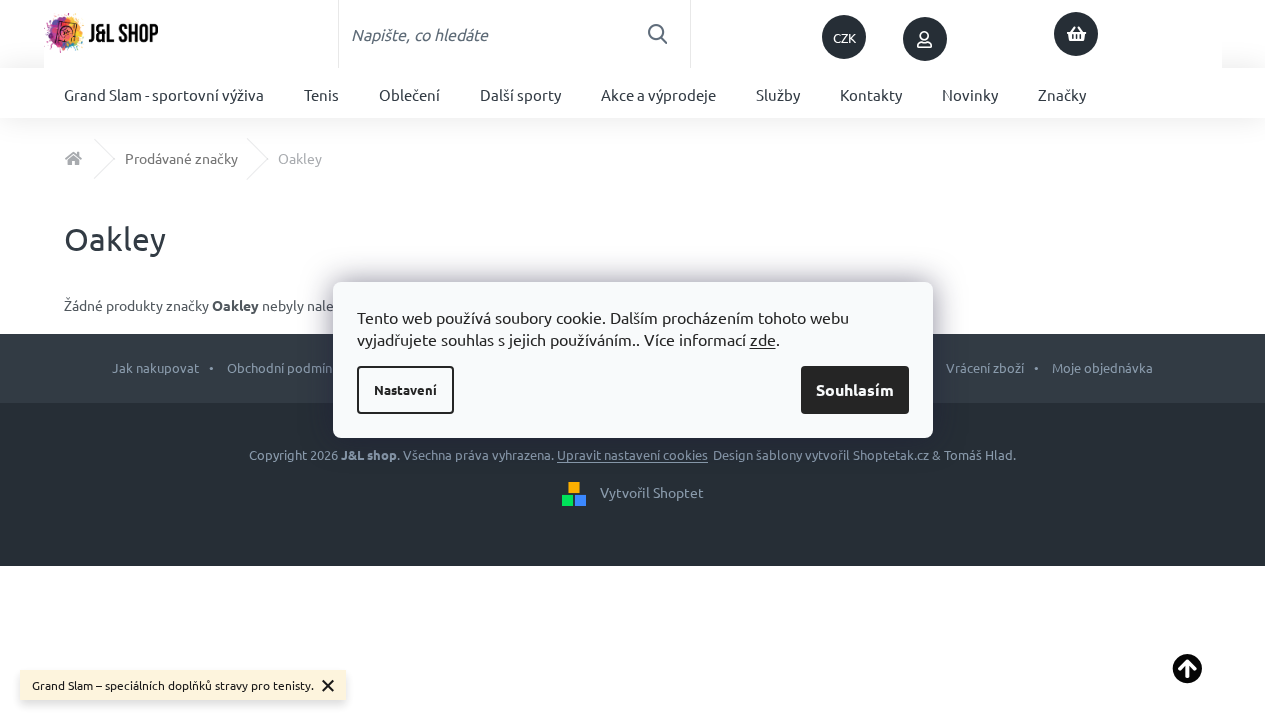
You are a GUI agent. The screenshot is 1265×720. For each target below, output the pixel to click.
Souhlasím (855, 389)
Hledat (657, 34)
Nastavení (405, 389)
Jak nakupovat (155, 367)
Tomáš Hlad (978, 454)
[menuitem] (164, 93)
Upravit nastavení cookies (632, 454)
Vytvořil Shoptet (652, 491)
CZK (844, 37)
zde (763, 339)
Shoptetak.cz (891, 454)
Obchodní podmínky (286, 367)
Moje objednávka (1102, 367)
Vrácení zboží (985, 367)
